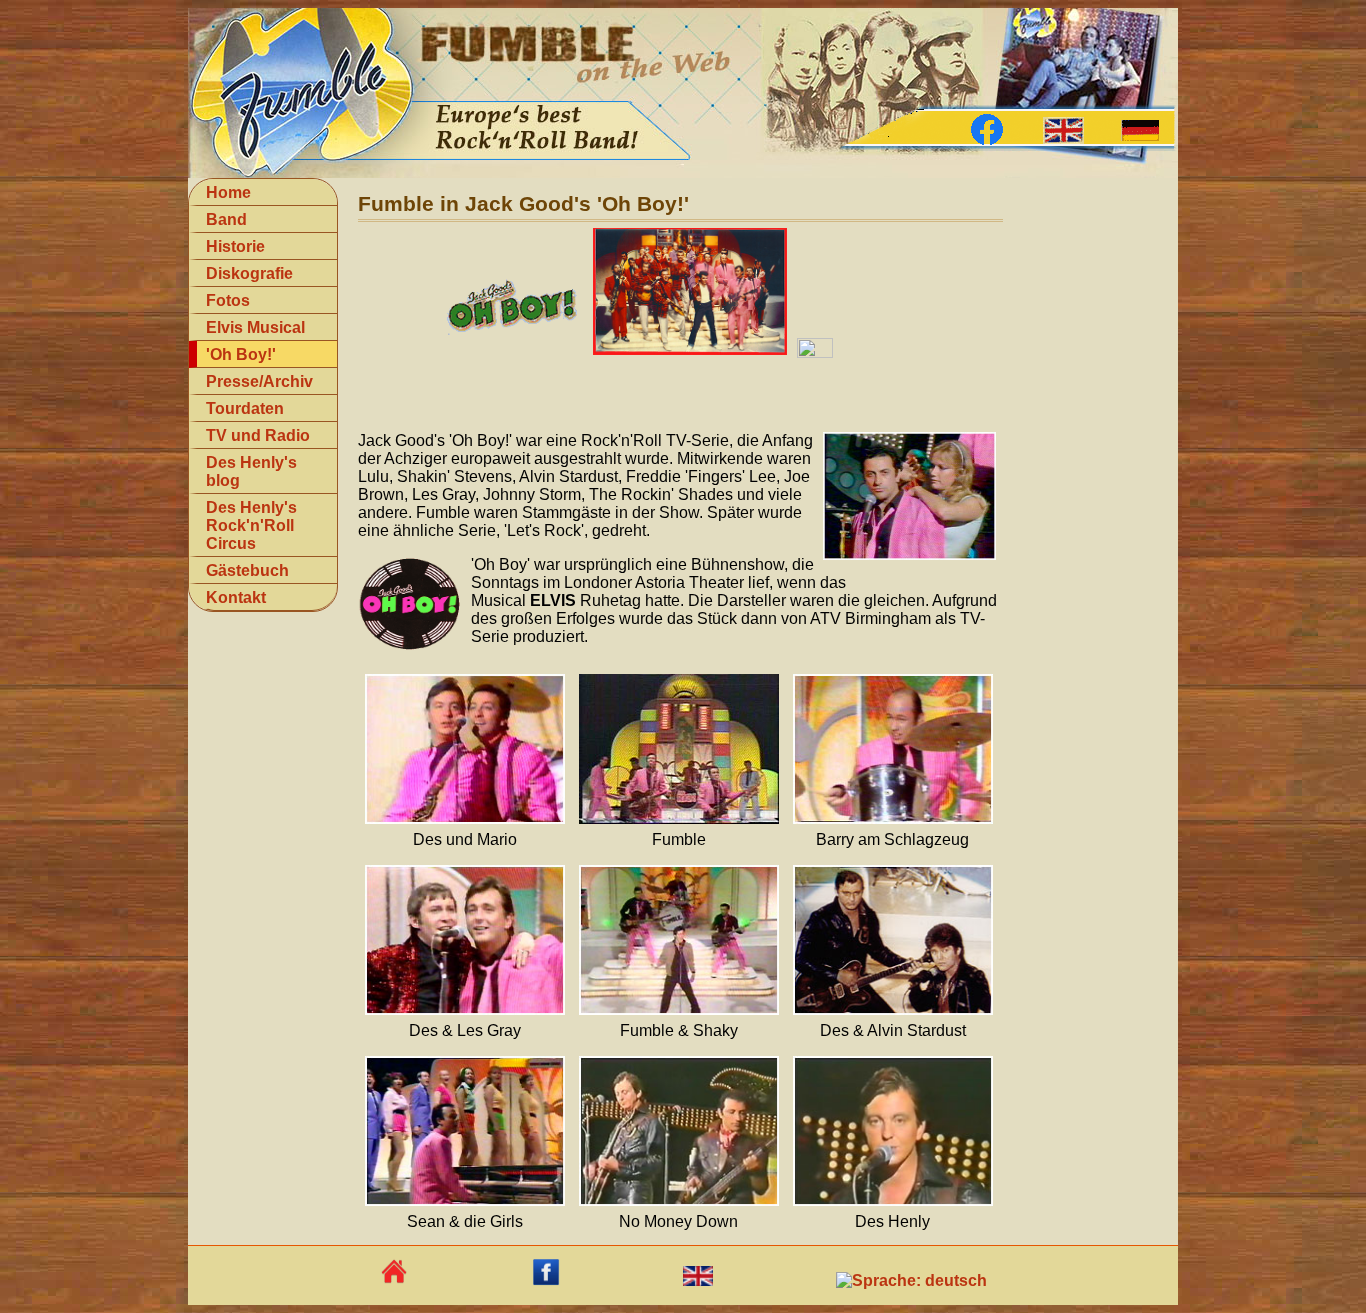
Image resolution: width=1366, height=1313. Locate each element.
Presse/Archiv (259, 381)
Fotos (228, 300)
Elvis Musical (255, 327)
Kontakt (236, 597)
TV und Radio (258, 435)
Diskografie (249, 273)
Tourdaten (245, 408)
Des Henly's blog (251, 471)
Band (226, 219)
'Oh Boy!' (241, 354)
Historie (235, 246)
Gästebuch (247, 570)
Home (228, 192)
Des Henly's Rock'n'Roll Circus (251, 525)
